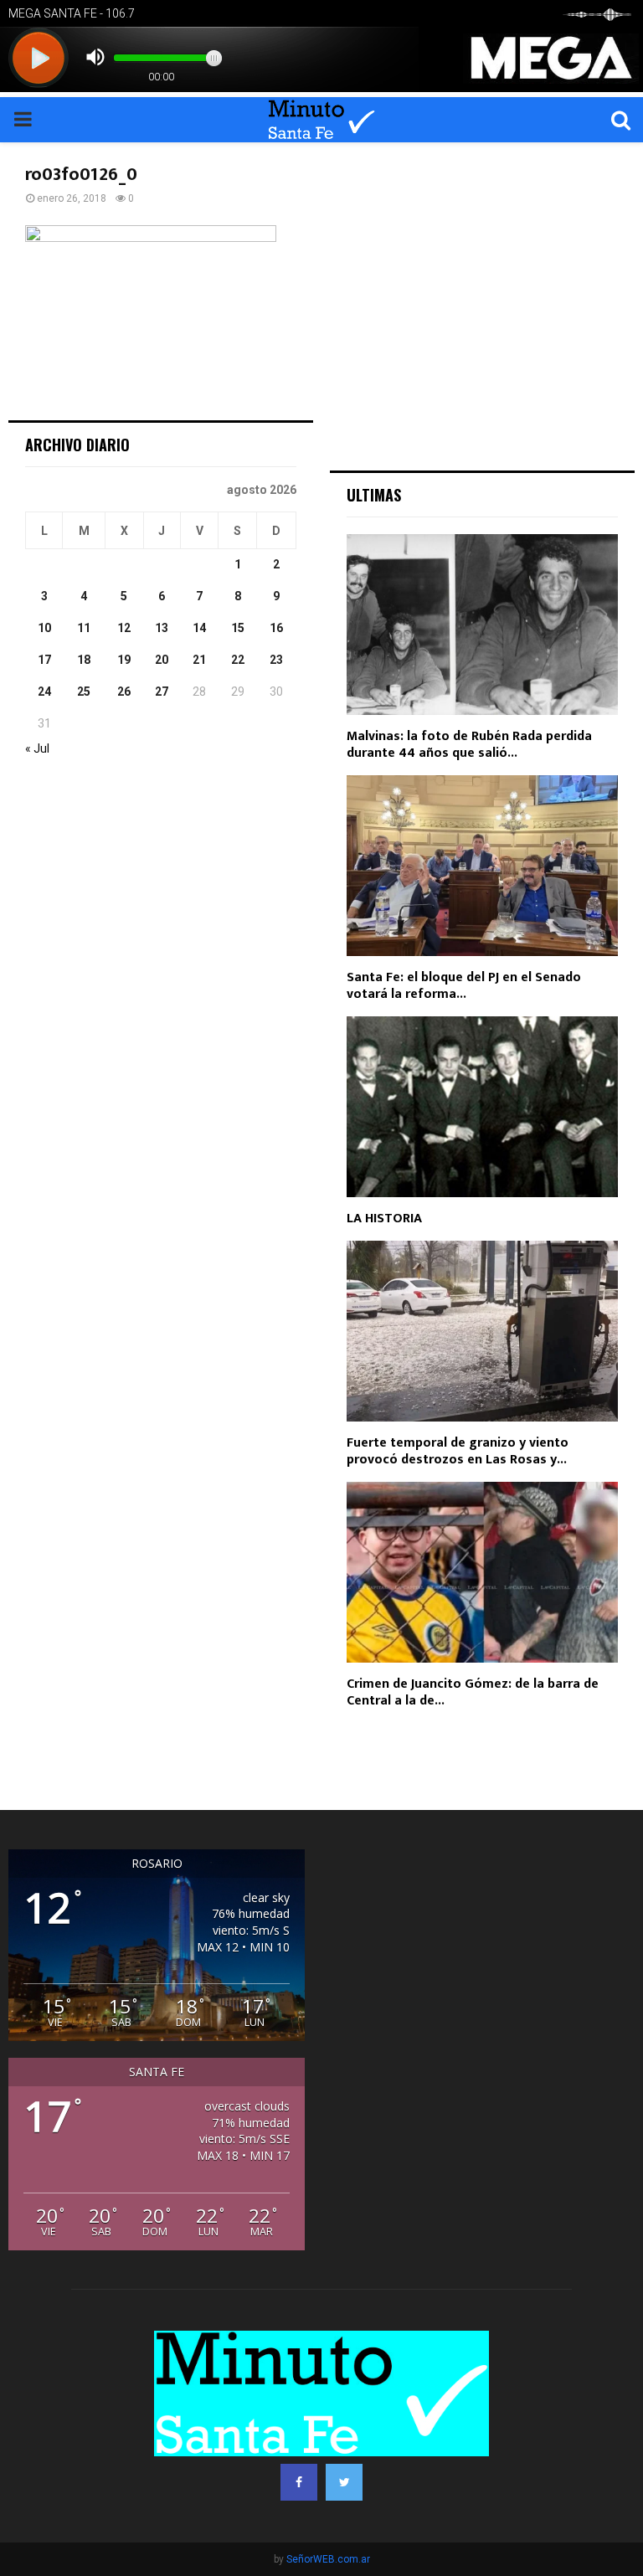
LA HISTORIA (384, 1219)
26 (124, 692)
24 (44, 692)
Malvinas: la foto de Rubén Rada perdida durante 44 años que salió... (469, 745)
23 (276, 660)
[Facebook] (299, 2482)
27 (162, 692)
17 (44, 660)
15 (238, 628)
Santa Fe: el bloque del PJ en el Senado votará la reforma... (464, 986)
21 (199, 660)
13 (162, 628)
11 (84, 628)
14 (199, 628)
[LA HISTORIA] (482, 1107)
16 (276, 628)
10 (44, 628)
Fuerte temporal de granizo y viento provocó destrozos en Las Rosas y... (458, 1451)
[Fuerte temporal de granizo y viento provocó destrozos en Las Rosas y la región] (482, 1331)
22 (238, 660)
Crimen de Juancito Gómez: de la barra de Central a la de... (473, 1692)
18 (84, 660)
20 (162, 660)
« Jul (37, 748)
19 (124, 660)
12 (124, 628)
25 (84, 692)
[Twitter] (344, 2482)
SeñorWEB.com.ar (328, 2559)
